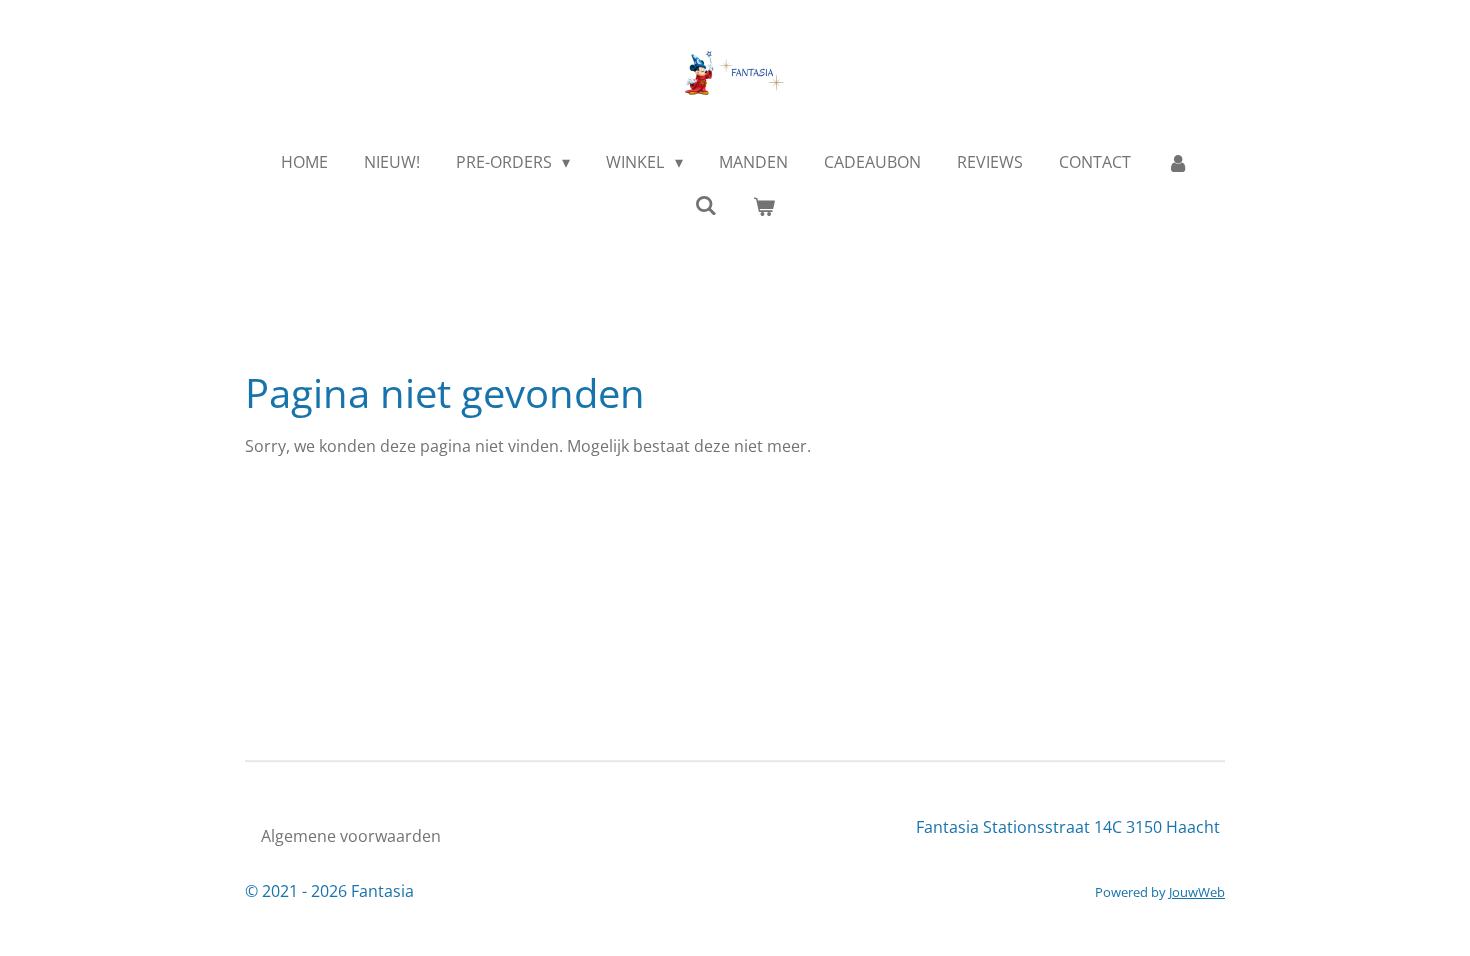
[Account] (1178, 162)
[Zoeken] (706, 205)
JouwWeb (1197, 892)
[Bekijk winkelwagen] (764, 206)
